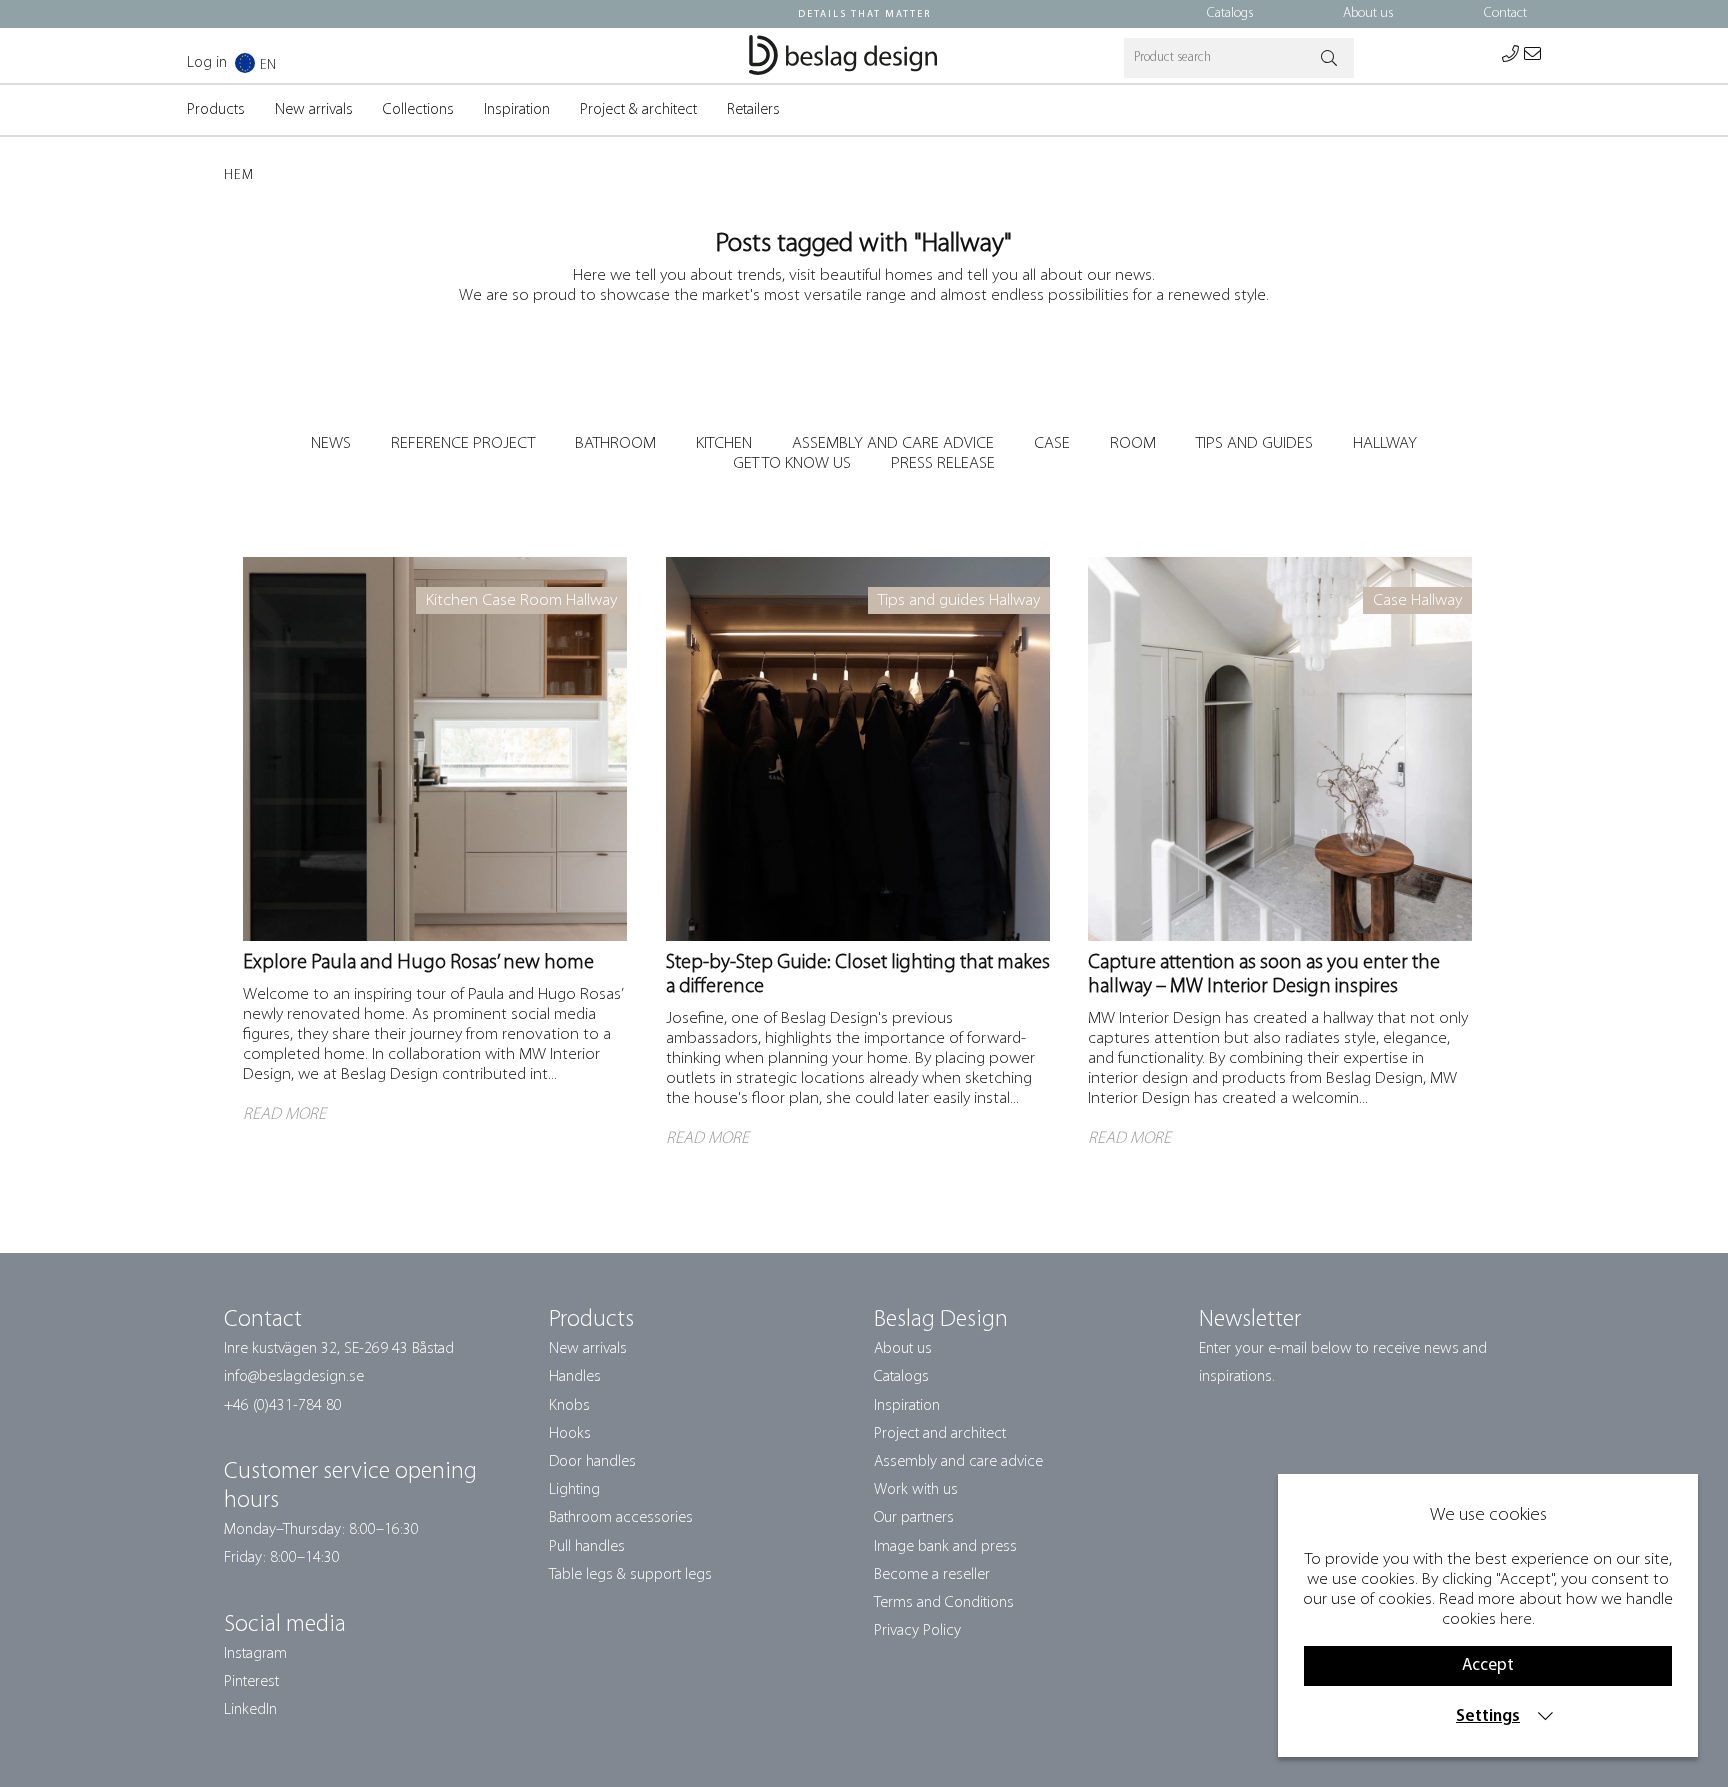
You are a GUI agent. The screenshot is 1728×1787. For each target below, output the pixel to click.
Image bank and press (945, 1547)
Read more (281, 566)
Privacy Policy (917, 1631)
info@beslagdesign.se (294, 1377)
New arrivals (314, 110)
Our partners (914, 1518)
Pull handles (587, 1547)
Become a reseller (932, 1575)
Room (1133, 443)
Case (1052, 443)
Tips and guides (1254, 443)
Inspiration (517, 110)
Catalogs (1230, 13)
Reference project (463, 443)
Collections (418, 110)
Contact (1505, 13)
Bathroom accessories (621, 1518)
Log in (207, 63)
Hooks (570, 1434)
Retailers (753, 110)
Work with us (916, 1490)
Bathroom (615, 443)
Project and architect (940, 1434)
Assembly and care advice (893, 443)
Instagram (255, 1654)
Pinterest (251, 1682)
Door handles (592, 1462)
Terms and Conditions (944, 1603)
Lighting (574, 1490)
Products (216, 110)
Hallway (1385, 443)
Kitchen (724, 443)
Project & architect (638, 110)
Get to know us (792, 463)
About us (1368, 13)
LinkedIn (250, 1710)
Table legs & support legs (630, 1575)
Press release (943, 463)
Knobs (569, 1406)
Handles (575, 1377)
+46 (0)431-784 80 (283, 1406)
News (331, 443)
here (1516, 1619)
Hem (239, 175)
